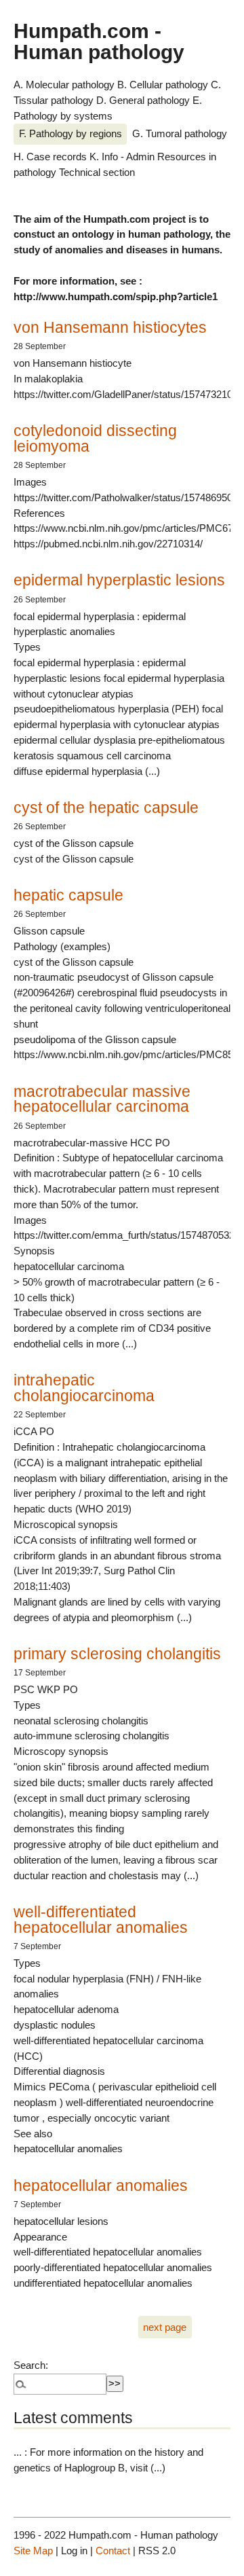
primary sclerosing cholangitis (117, 1654)
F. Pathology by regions (70, 133)
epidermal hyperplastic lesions (119, 580)
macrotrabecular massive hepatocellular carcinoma (102, 1099)
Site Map (33, 2551)
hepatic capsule (68, 895)
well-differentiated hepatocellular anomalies (101, 1920)
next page (165, 2327)
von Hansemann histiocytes (110, 327)
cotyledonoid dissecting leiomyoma (95, 438)
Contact (113, 2551)
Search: (31, 2365)
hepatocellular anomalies (101, 2185)
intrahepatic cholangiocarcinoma (84, 1388)
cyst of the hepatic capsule (106, 808)
